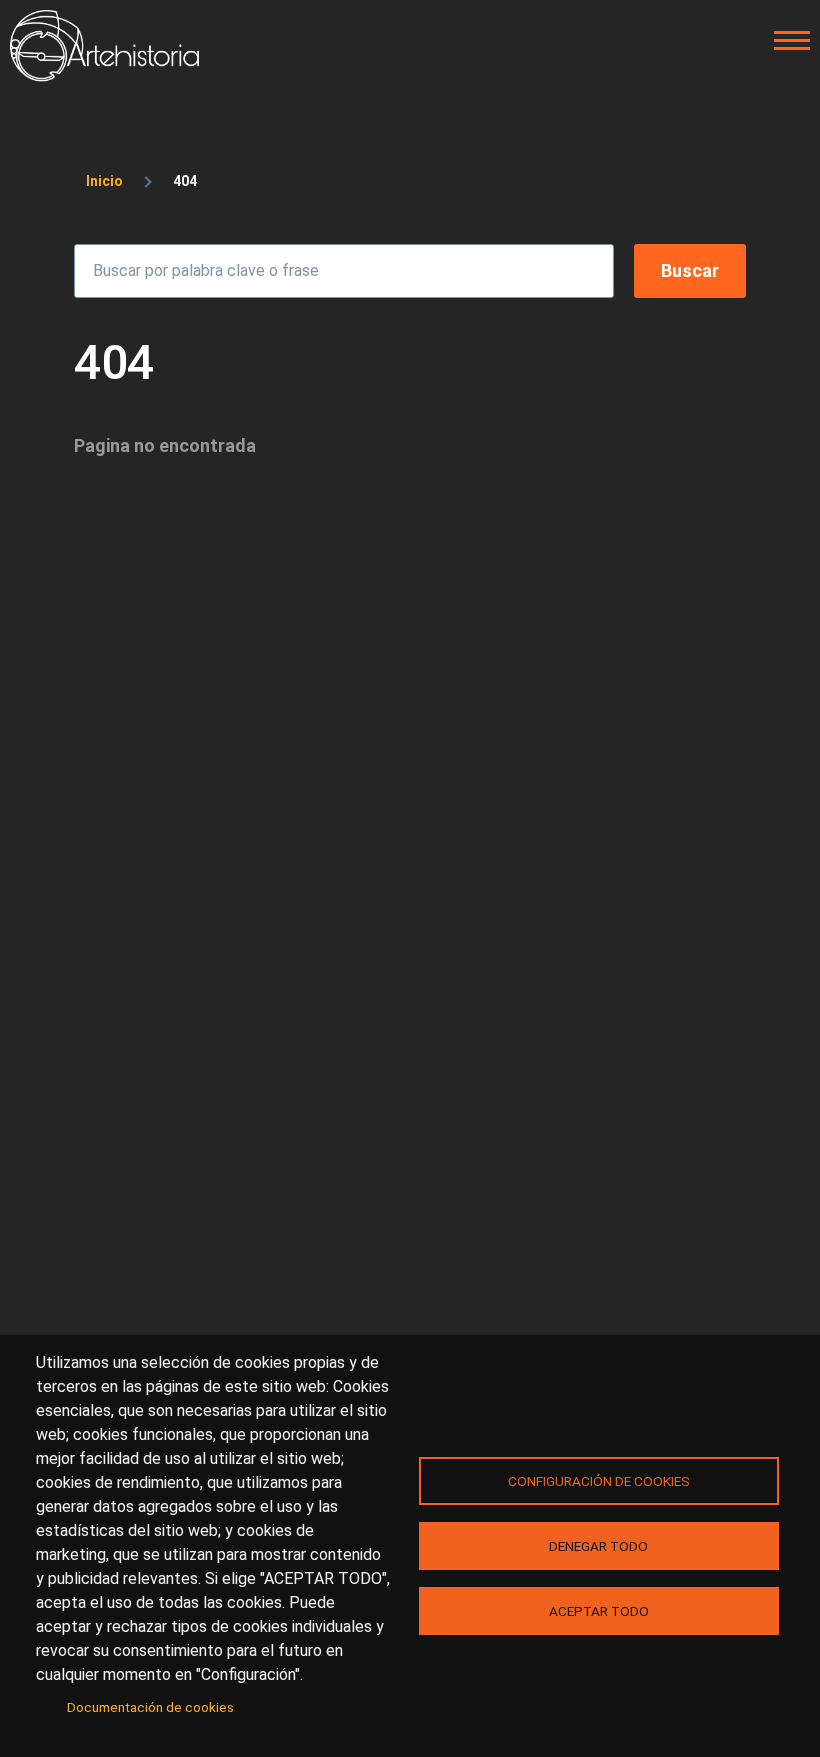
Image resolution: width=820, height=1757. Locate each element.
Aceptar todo (599, 1611)
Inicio (104, 181)
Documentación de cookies (150, 1707)
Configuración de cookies (599, 1481)
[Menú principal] (786, 41)
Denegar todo (598, 1546)
